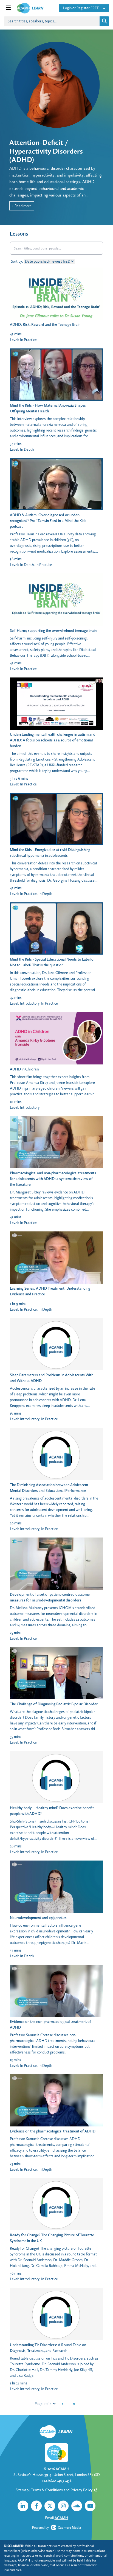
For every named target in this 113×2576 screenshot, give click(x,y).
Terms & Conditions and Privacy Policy (62, 2490)
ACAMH (63, 2469)
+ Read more (22, 206)
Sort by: (17, 261)
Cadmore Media (69, 2527)
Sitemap (22, 2490)
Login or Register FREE (81, 8)
